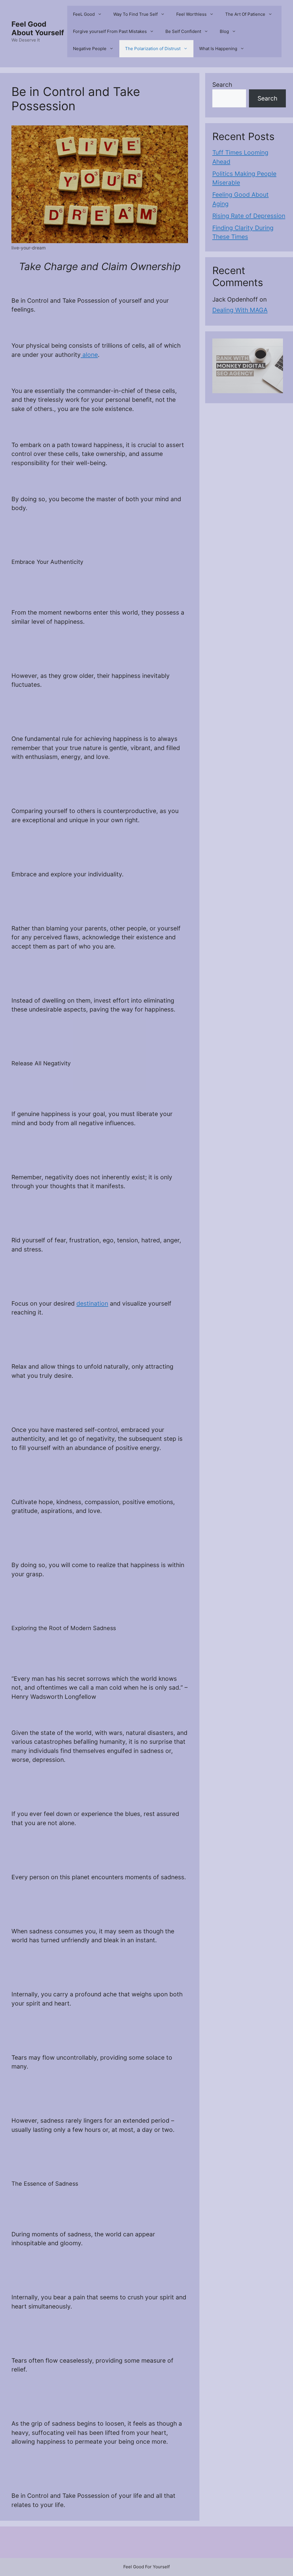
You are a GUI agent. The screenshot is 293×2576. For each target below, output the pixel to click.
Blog (224, 31)
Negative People (90, 49)
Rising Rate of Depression (249, 216)
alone (89, 355)
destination (92, 1303)
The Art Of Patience (245, 14)
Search (222, 85)
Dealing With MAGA (240, 310)
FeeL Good (84, 14)
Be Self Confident (183, 31)
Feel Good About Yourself (38, 28)
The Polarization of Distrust (153, 49)
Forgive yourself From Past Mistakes (110, 31)
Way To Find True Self (135, 14)
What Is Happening (218, 49)
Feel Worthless (191, 14)
